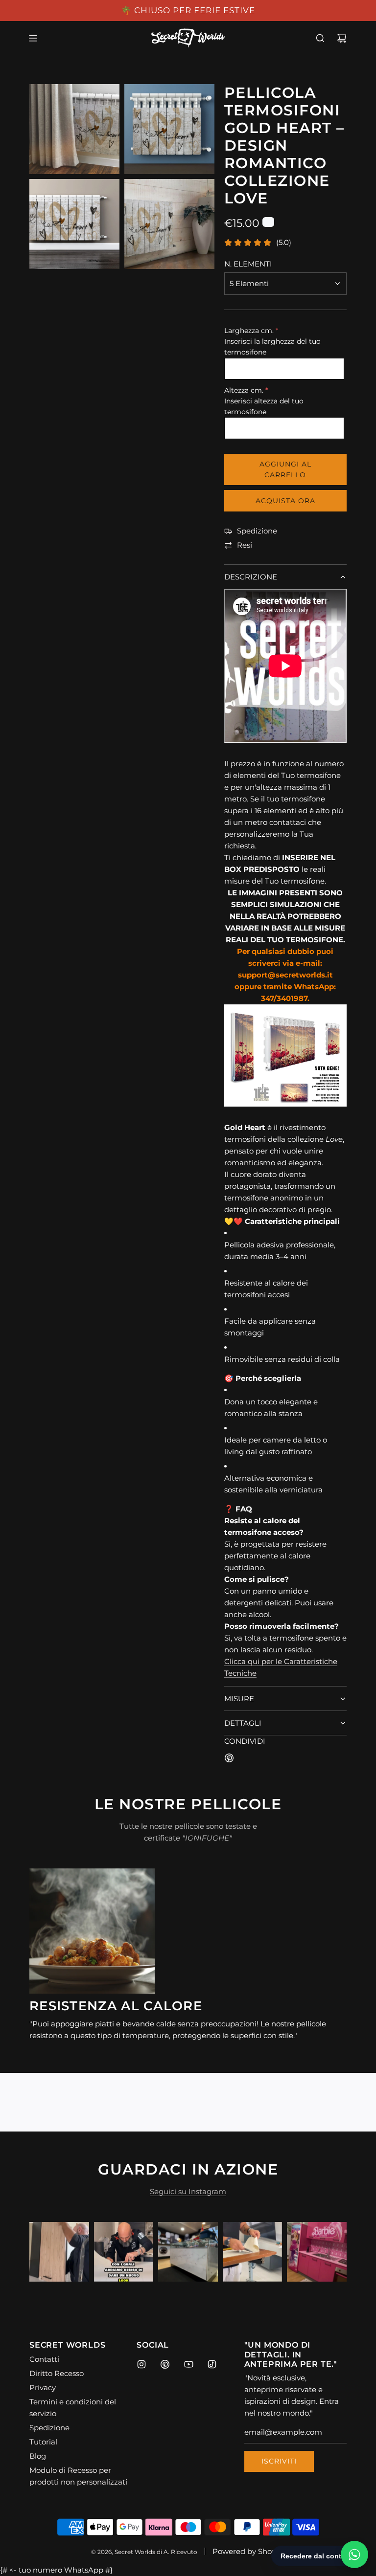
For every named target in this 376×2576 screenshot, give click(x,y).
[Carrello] (342, 38)
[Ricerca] (320, 38)
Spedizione (257, 531)
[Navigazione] (33, 38)
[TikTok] (212, 2364)
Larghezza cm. (249, 331)
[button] (47, 2252)
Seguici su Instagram (188, 2191)
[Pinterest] (165, 2364)
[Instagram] (141, 2364)
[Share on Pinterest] (229, 1760)
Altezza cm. (244, 390)
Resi (245, 545)
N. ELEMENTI (248, 264)
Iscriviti (279, 2461)
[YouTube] (188, 2364)
